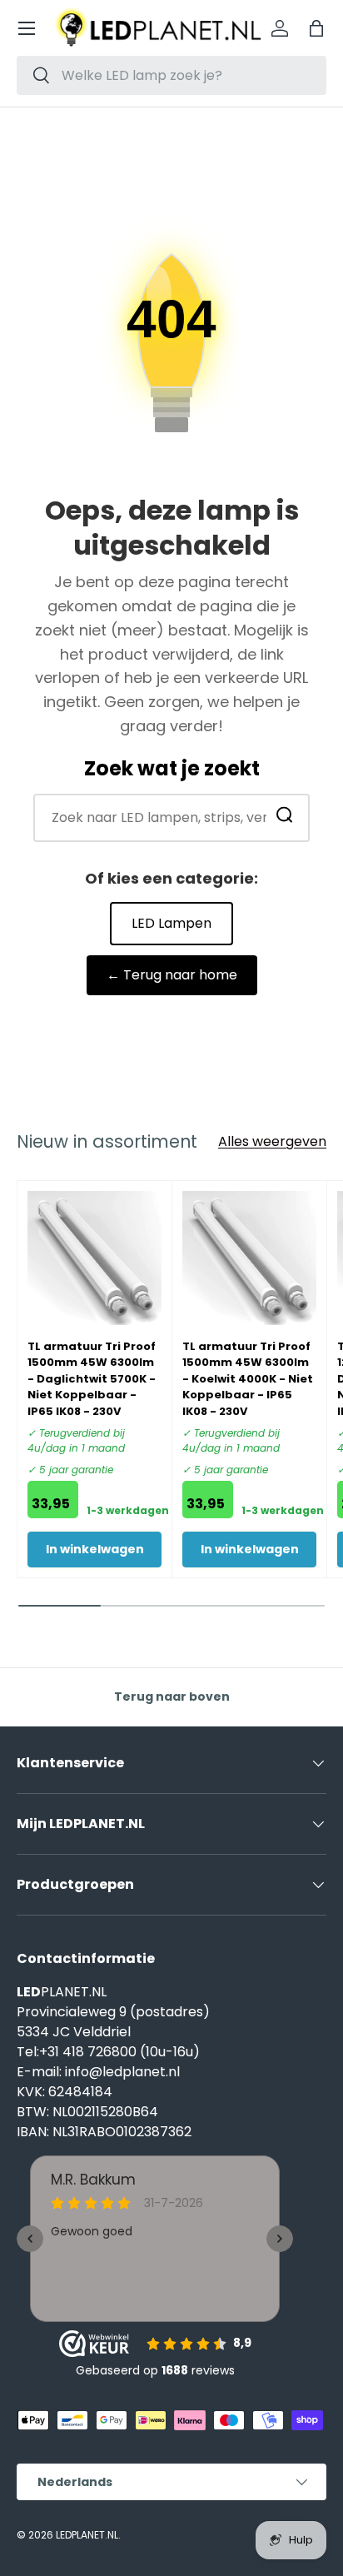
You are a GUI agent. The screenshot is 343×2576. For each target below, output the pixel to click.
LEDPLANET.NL (87, 2535)
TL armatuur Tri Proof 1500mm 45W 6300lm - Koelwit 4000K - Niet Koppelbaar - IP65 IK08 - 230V (248, 1379)
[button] (316, 28)
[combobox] (171, 75)
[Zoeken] (285, 818)
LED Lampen (171, 923)
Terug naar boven (172, 1697)
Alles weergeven (272, 1141)
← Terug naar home (172, 975)
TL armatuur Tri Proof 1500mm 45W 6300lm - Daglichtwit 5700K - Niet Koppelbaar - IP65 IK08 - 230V (92, 1379)
